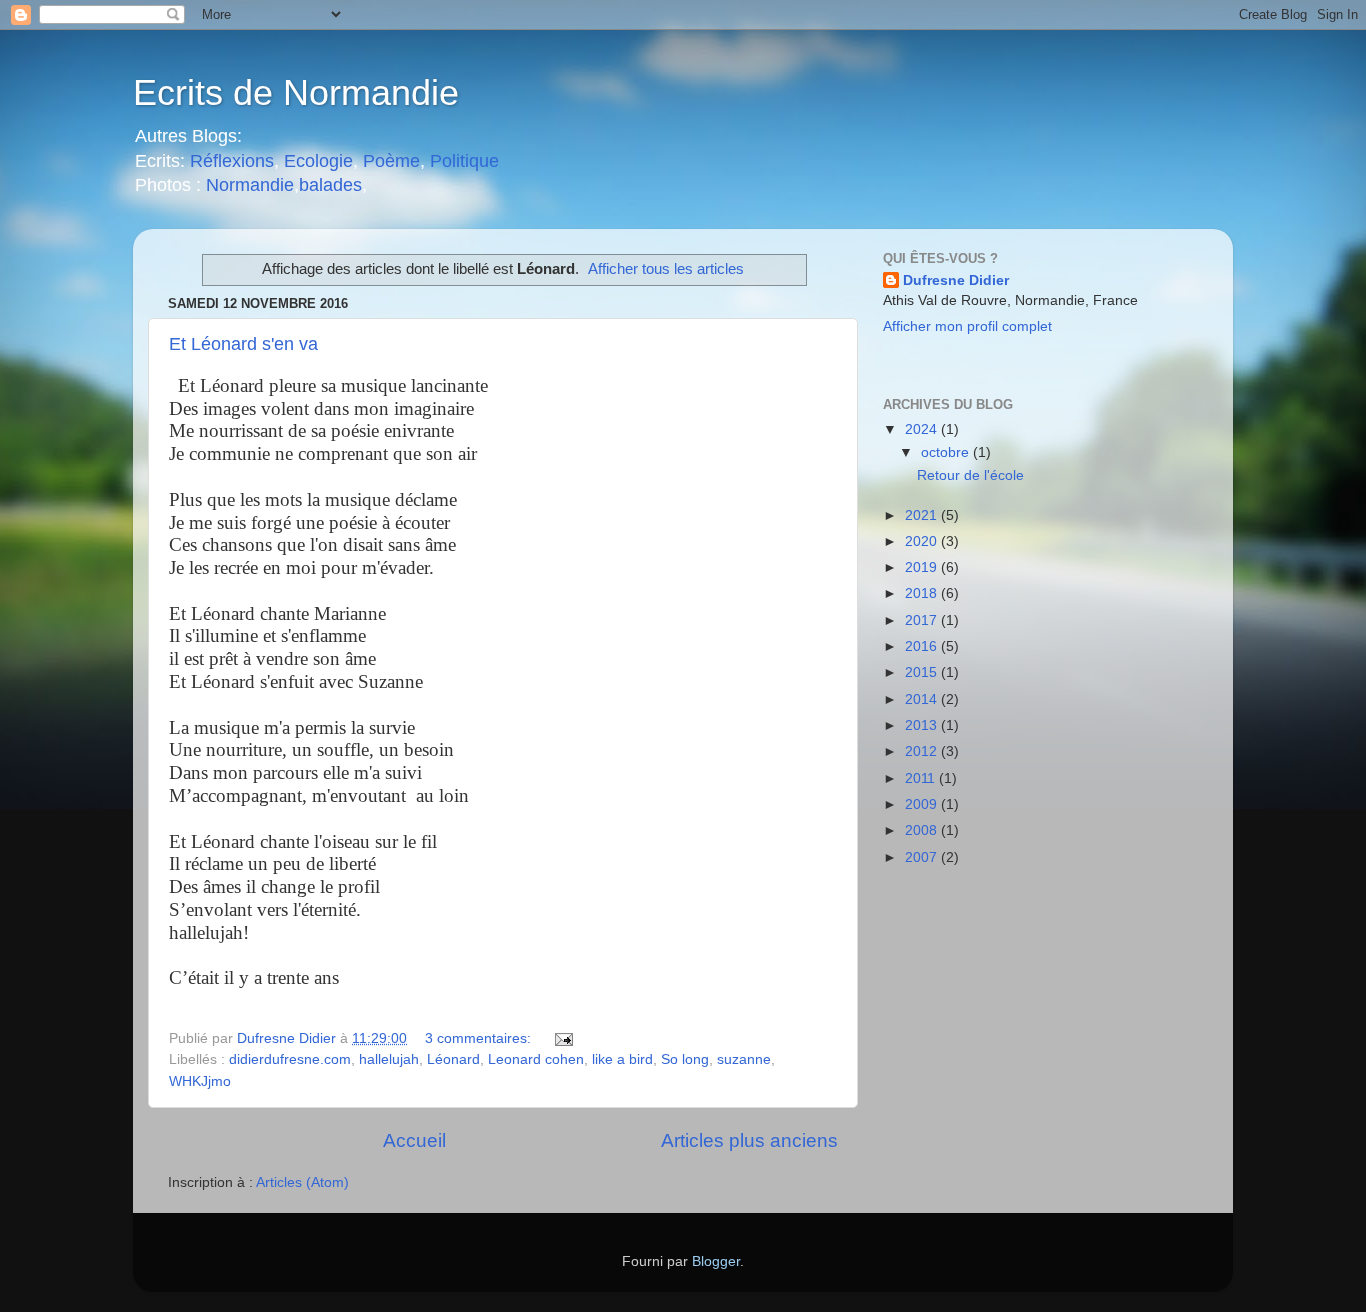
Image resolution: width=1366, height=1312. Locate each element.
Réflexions (232, 161)
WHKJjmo (200, 1081)
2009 (923, 804)
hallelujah (389, 1059)
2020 (923, 541)
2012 (923, 751)
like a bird (622, 1059)
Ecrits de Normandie (296, 92)
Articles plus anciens (749, 1140)
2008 (923, 830)
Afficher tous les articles (666, 269)
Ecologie (318, 161)
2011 (922, 778)
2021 (923, 515)
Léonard (453, 1059)
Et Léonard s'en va (243, 344)
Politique (464, 161)
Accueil (414, 1140)
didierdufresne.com (290, 1059)
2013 (923, 725)
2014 (923, 699)
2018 (923, 593)
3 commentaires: (480, 1038)
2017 (923, 620)
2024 (923, 429)
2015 (923, 672)
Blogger (716, 1261)
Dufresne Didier (956, 280)
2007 (923, 857)
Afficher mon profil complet (967, 326)
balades (330, 185)
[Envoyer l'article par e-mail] (562, 1038)
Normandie (247, 185)
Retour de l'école (970, 475)
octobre (947, 452)
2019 (923, 567)
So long (685, 1059)
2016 (923, 646)
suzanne (744, 1059)
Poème (391, 161)
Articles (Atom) (302, 1182)
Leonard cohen (536, 1059)
